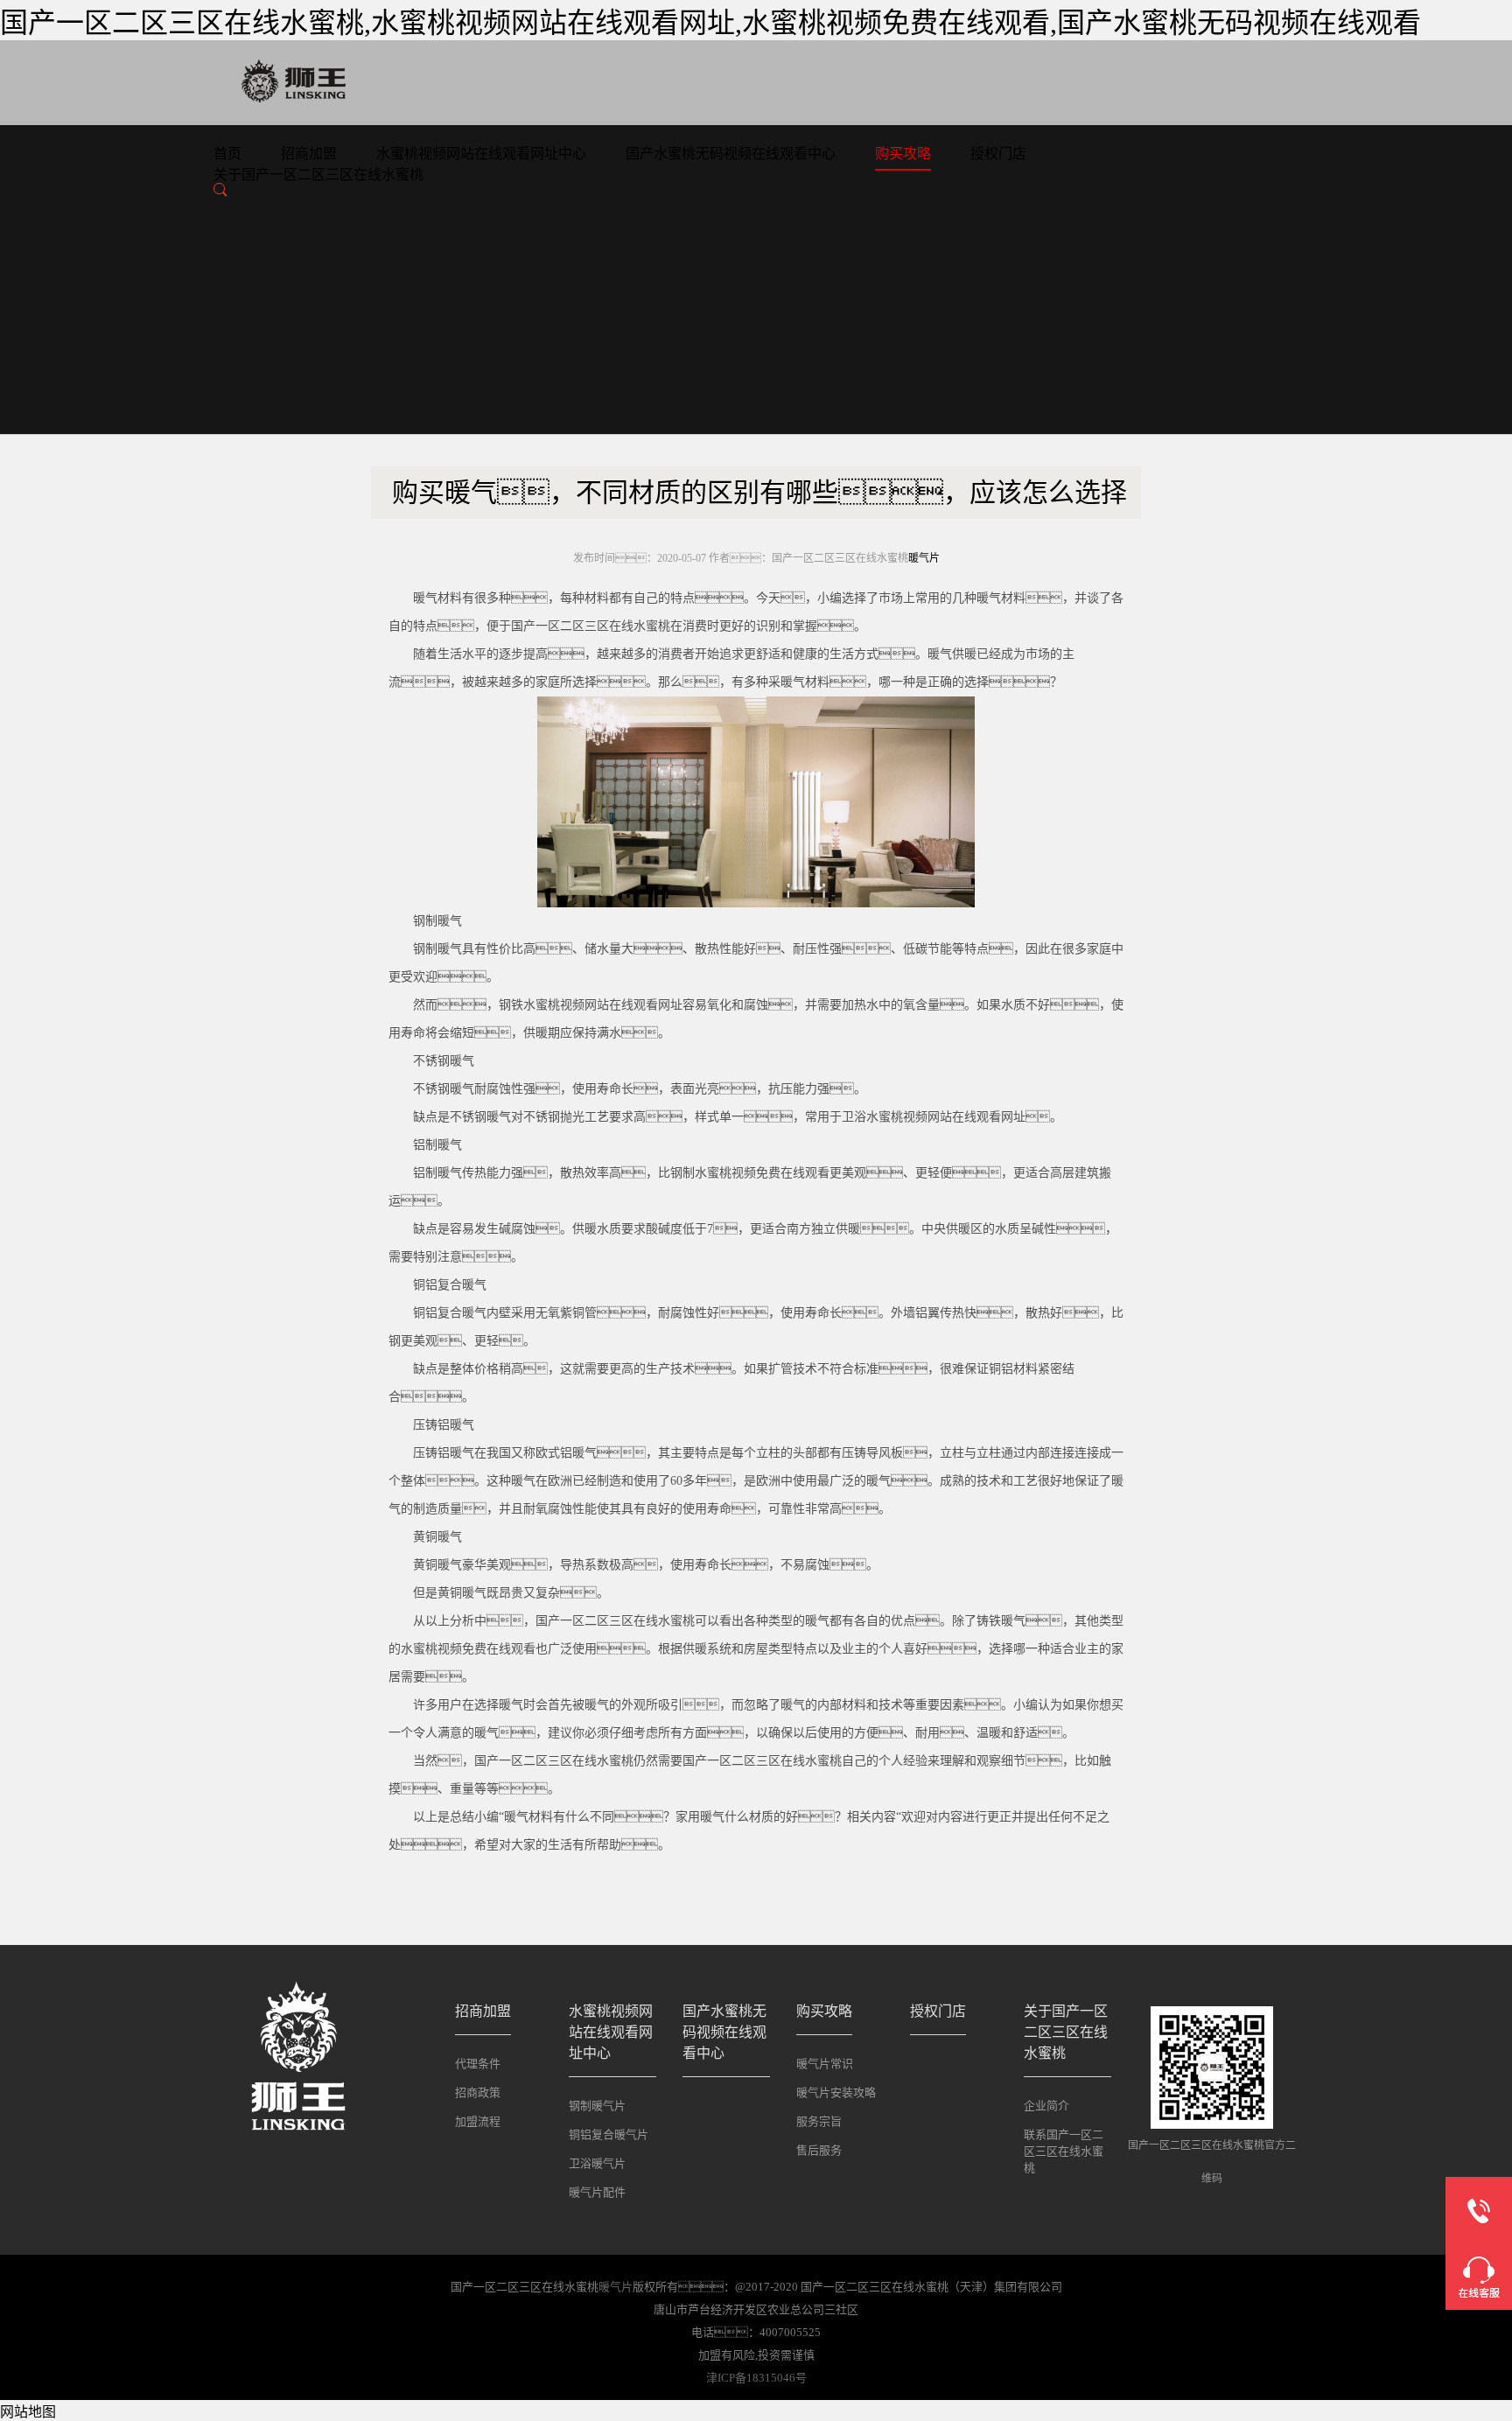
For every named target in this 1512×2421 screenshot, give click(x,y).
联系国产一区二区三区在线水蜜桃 (1064, 2151)
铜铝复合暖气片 (609, 2134)
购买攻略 (903, 154)
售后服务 (819, 2150)
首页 (227, 154)
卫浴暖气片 (597, 2163)
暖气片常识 (825, 2064)
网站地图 (28, 2412)
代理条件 (478, 2064)
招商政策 (478, 2092)
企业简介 (1046, 2106)
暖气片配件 (597, 2192)
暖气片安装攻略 (836, 2092)
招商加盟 (309, 154)
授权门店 (998, 154)
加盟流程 (478, 2121)
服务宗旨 (819, 2121)
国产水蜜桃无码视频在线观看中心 (731, 154)
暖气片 (924, 558)
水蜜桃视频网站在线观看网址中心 (481, 154)
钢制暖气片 (597, 2106)
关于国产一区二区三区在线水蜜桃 (318, 175)
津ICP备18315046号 (756, 2378)
